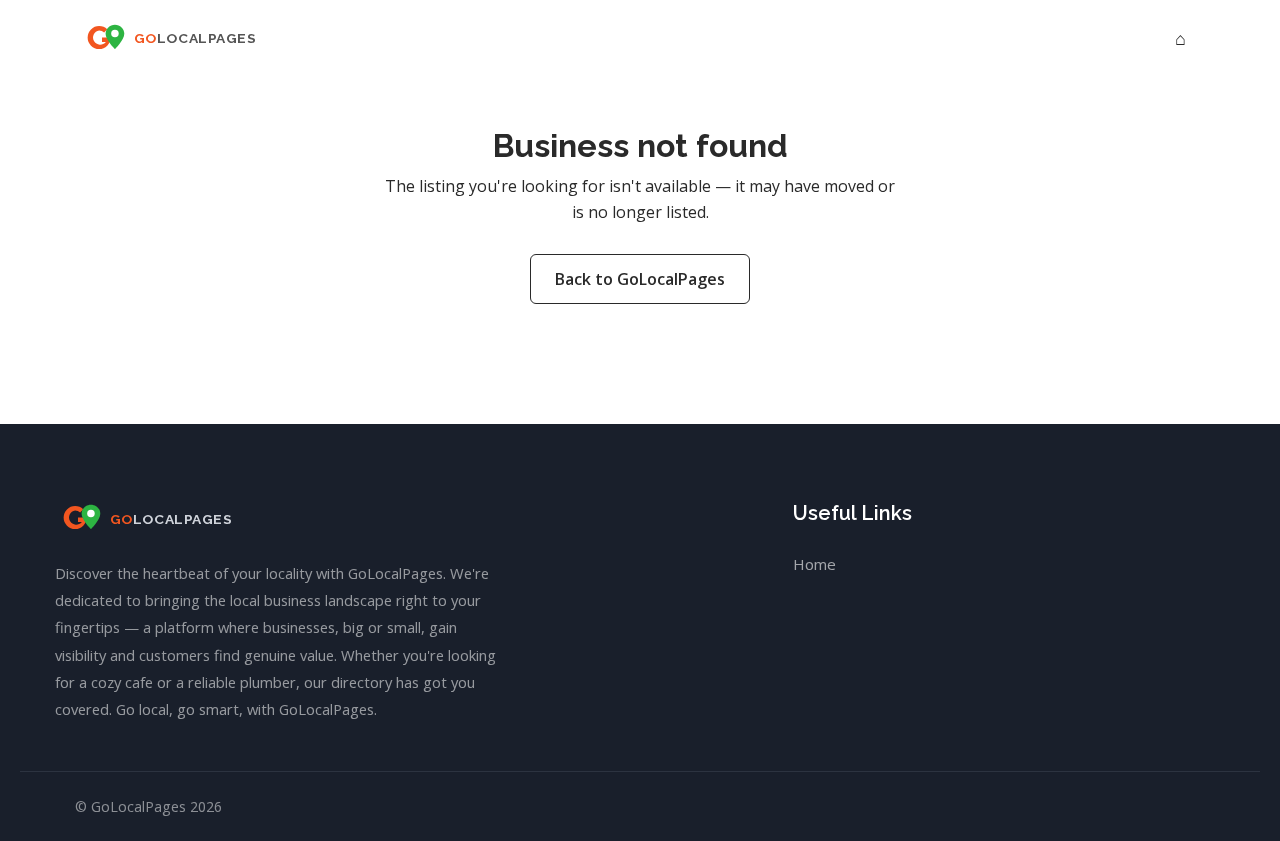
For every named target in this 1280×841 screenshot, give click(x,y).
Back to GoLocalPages (640, 279)
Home (814, 564)
